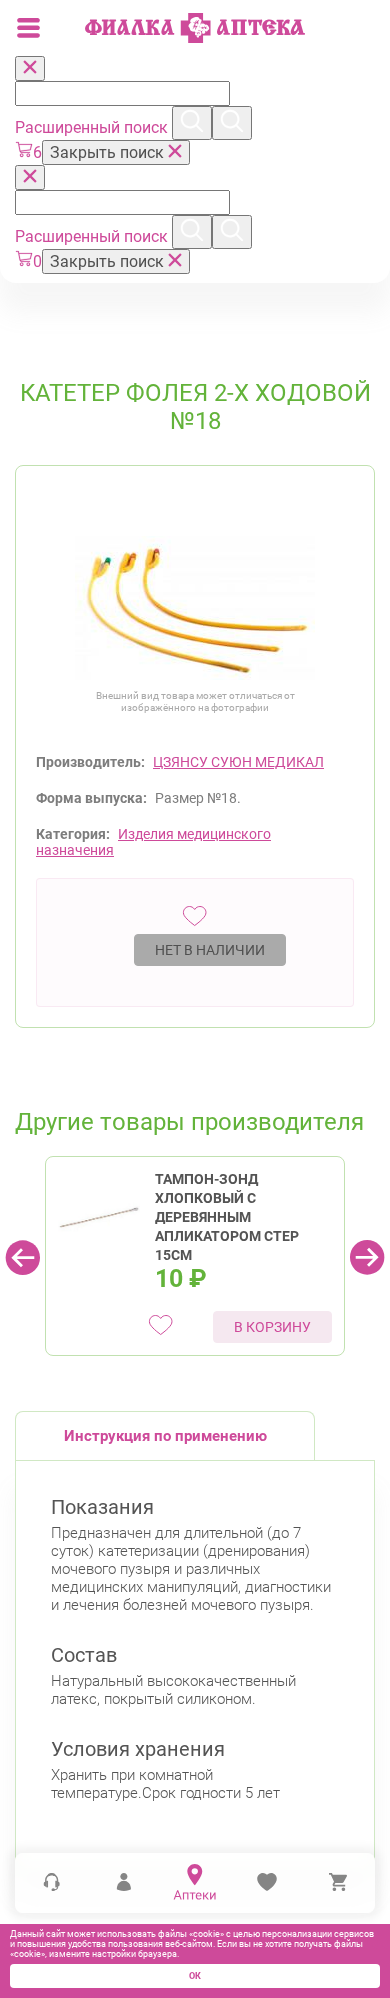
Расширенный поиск (93, 127)
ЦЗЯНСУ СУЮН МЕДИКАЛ (238, 762)
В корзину (272, 1327)
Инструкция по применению (165, 1436)
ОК (195, 1976)
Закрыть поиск (109, 152)
